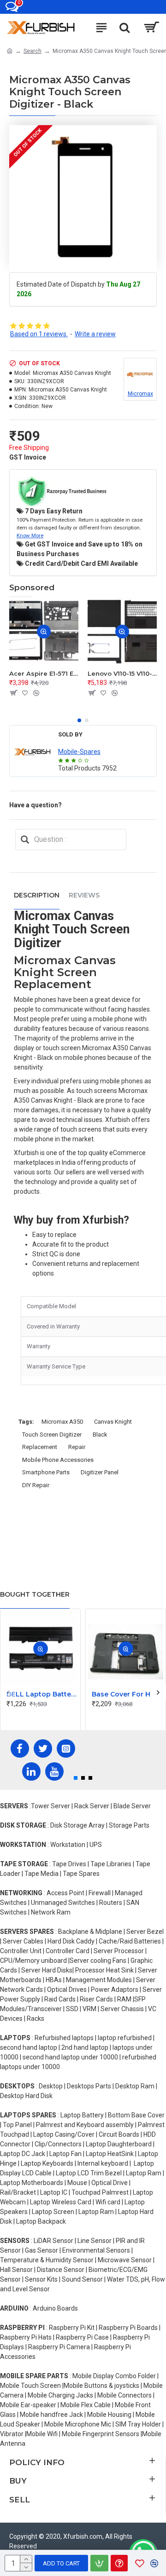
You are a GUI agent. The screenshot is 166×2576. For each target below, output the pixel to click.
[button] (79, 720)
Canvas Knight (113, 1422)
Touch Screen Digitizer (52, 1435)
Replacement (40, 1447)
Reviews (84, 895)
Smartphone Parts (46, 1472)
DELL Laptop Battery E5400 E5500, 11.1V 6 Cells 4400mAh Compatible (42, 1694)
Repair (77, 1447)
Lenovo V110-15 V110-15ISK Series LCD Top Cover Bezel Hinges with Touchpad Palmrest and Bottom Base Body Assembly (122, 673)
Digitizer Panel (100, 1472)
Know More (30, 535)
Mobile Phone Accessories (58, 1460)
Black (100, 1435)
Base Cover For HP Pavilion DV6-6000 (127, 1694)
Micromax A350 (62, 1422)
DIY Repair (36, 1485)
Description (37, 895)
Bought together (35, 1594)
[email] (25, 839)
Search (33, 51)
